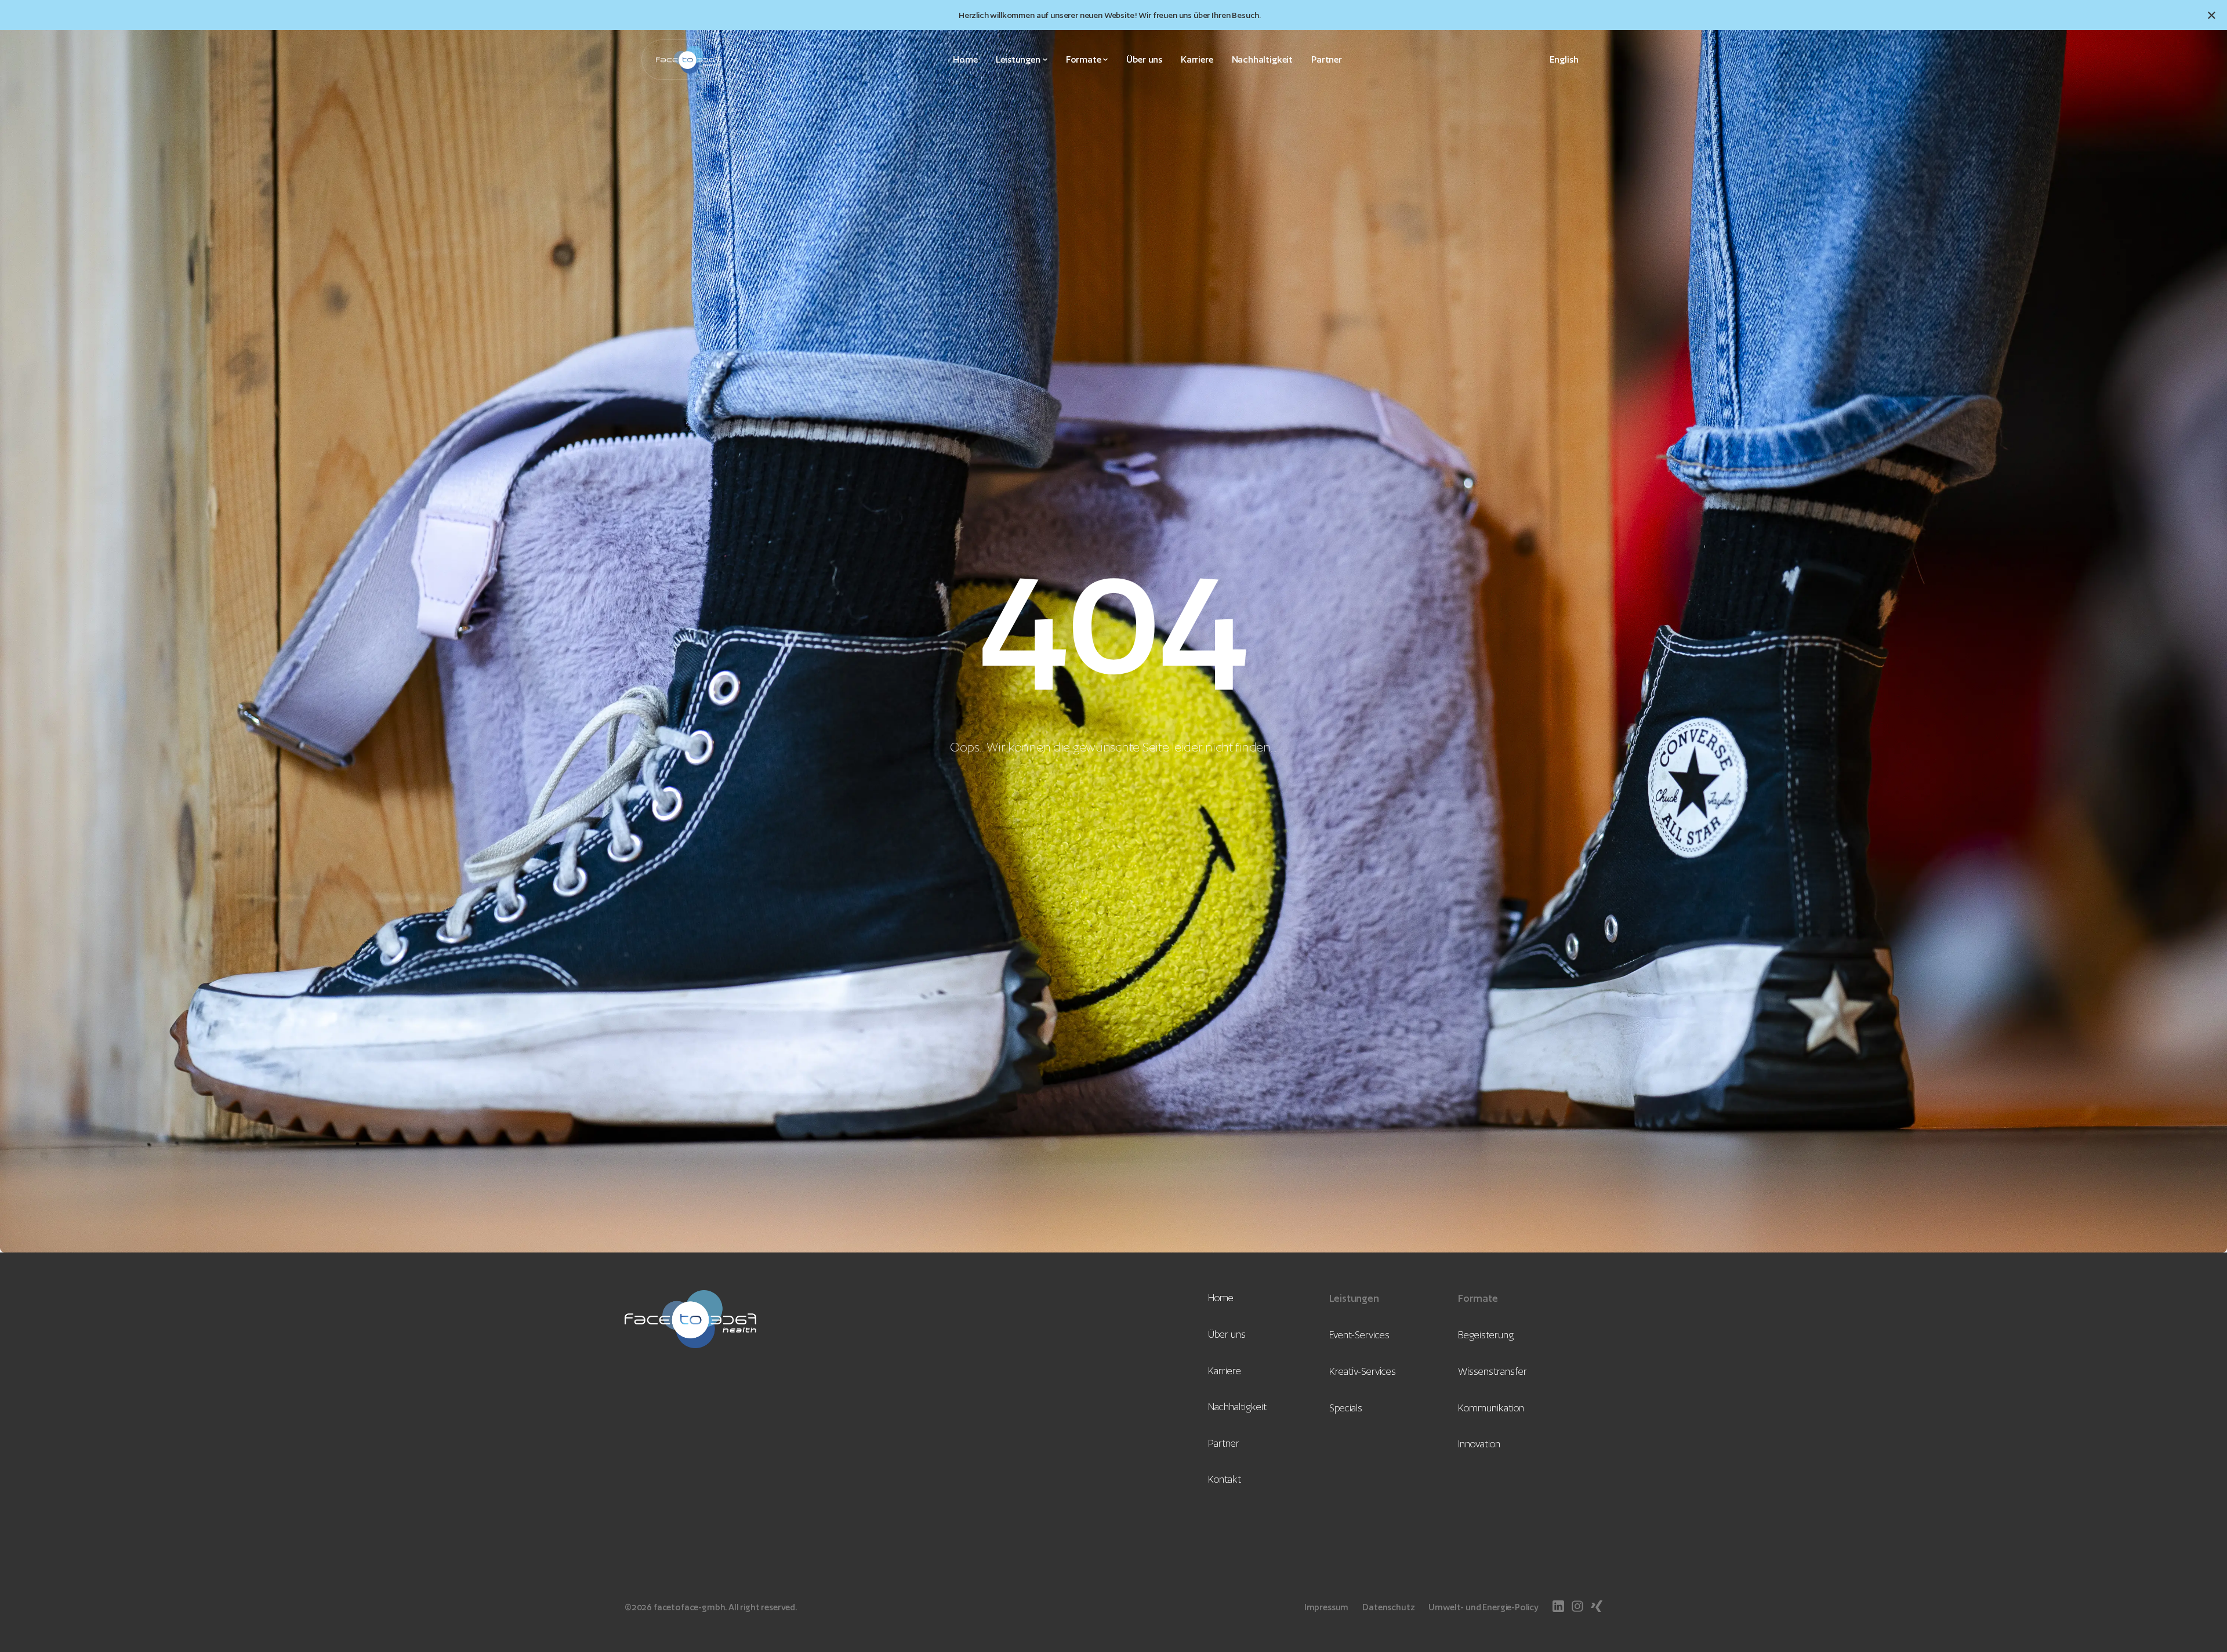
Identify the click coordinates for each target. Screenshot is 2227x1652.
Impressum (1326, 1607)
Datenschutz (1388, 1607)
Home (965, 59)
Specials (1346, 1408)
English (1564, 60)
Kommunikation (1491, 1408)
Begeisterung (1486, 1335)
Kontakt (1225, 1479)
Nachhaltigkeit (1262, 59)
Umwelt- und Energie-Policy (1484, 1607)
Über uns (1144, 59)
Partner (1327, 59)
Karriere (1197, 59)
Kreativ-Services (1363, 1371)
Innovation (1479, 1444)
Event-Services (1359, 1335)
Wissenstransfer (1492, 1371)
